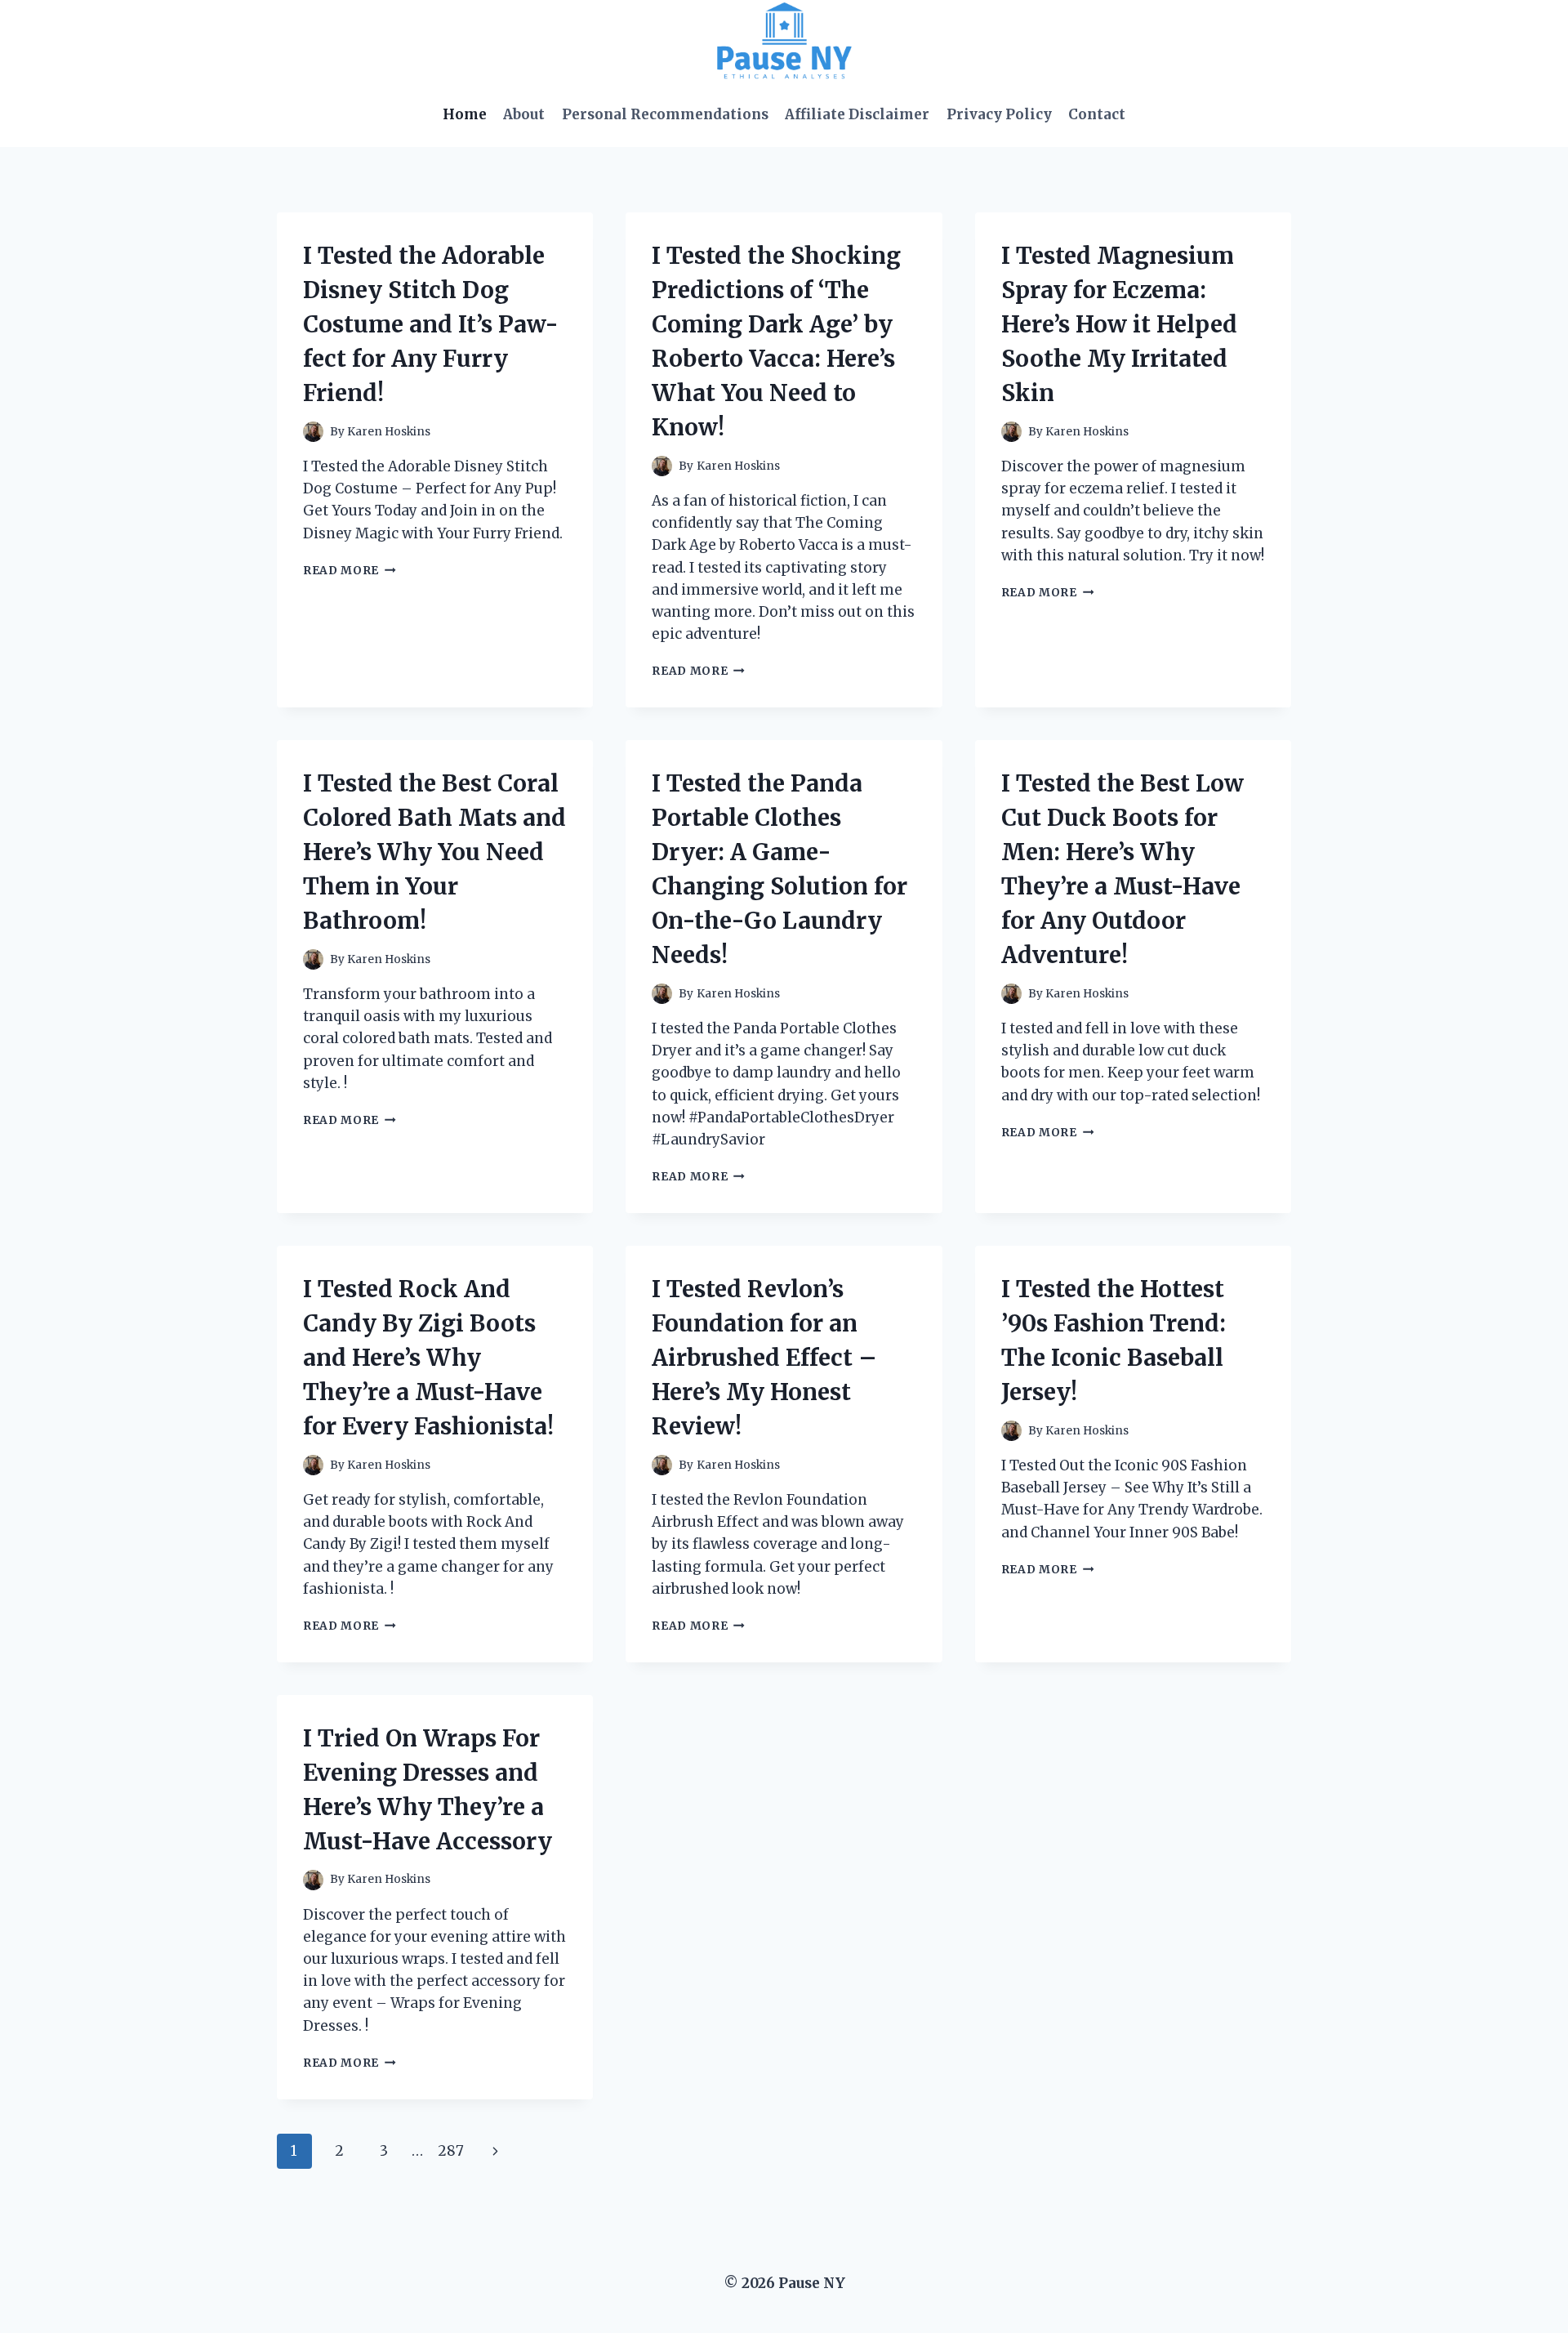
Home (465, 114)
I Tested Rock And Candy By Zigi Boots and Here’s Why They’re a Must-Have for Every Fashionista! (428, 1358)
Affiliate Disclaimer (857, 114)
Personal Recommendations (665, 114)
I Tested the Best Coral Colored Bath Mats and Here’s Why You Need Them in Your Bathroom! (434, 852)
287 (451, 2151)
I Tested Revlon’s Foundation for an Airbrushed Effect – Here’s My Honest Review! (764, 1358)
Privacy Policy (999, 114)
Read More (350, 571)
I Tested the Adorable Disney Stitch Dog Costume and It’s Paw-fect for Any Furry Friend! (431, 324)
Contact (1097, 114)
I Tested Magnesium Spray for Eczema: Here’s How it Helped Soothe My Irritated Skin (1119, 324)
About (524, 114)
